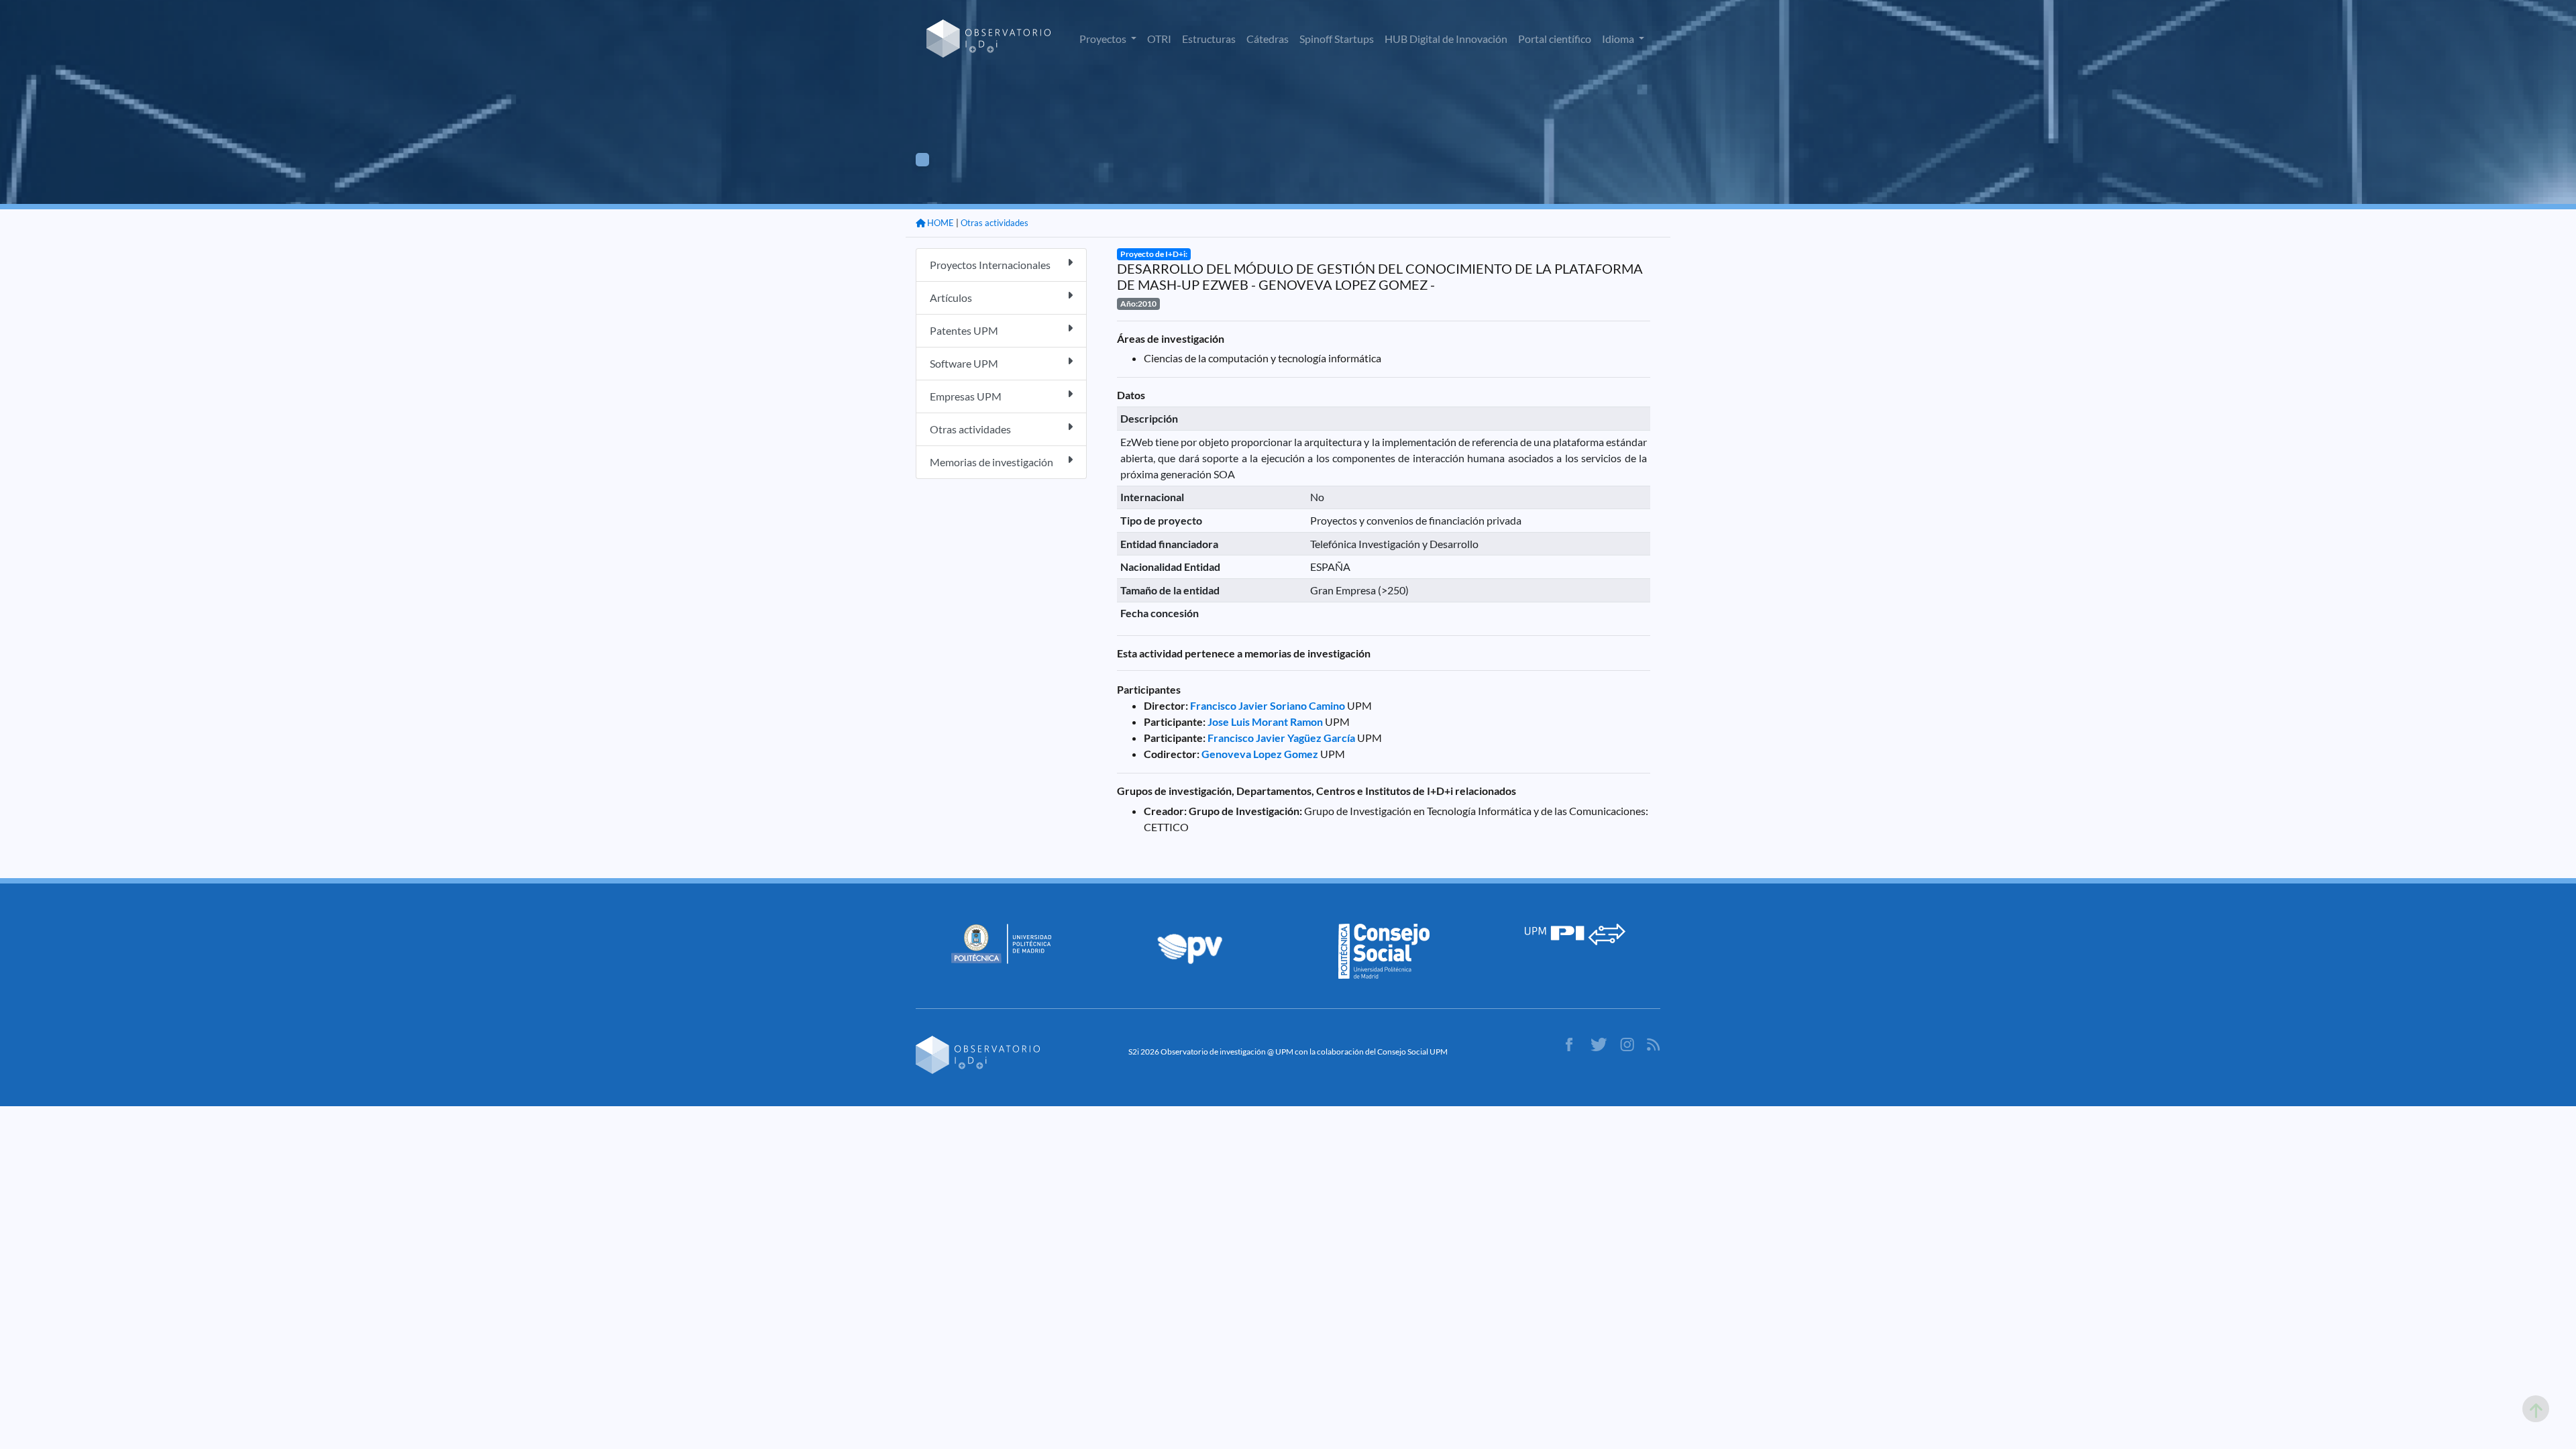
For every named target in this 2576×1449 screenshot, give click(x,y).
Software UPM (964, 363)
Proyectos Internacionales (990, 265)
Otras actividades (995, 223)
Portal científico (1555, 39)
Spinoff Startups (1337, 39)
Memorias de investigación (991, 462)
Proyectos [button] (1104, 39)
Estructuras (1209, 39)
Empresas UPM (966, 396)
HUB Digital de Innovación (1446, 39)
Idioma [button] (1619, 39)
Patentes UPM (964, 330)
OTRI (1159, 39)
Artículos (951, 298)
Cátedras (1268, 39)
